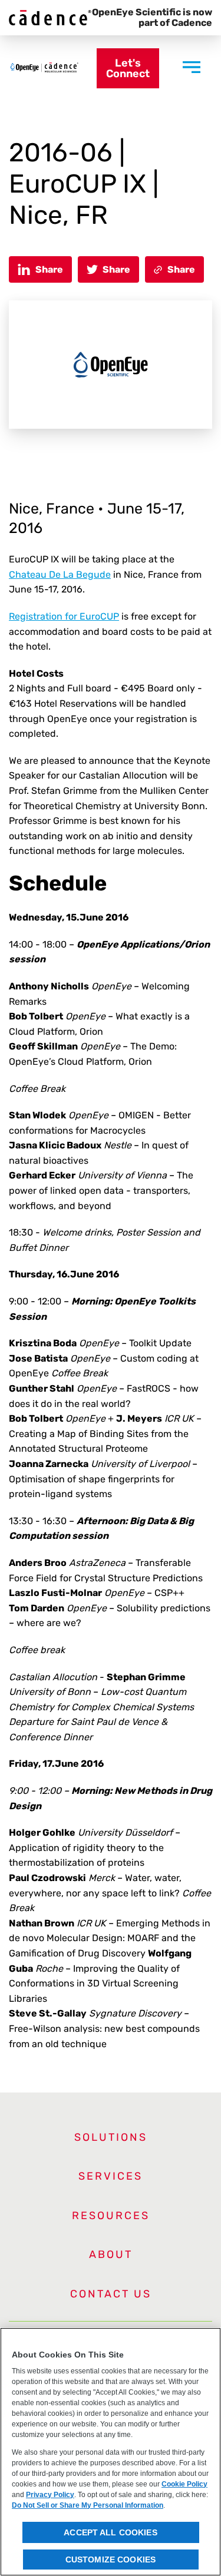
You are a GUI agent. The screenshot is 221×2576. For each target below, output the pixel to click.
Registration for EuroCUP (64, 616)
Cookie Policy (184, 2484)
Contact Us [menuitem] (111, 2294)
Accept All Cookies (111, 2532)
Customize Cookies (111, 2560)
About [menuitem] (111, 2254)
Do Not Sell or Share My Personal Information (88, 2505)
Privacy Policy (50, 2495)
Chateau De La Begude (60, 575)
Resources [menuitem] (111, 2216)
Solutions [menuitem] (111, 2137)
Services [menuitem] (111, 2176)
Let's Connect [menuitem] (128, 68)
